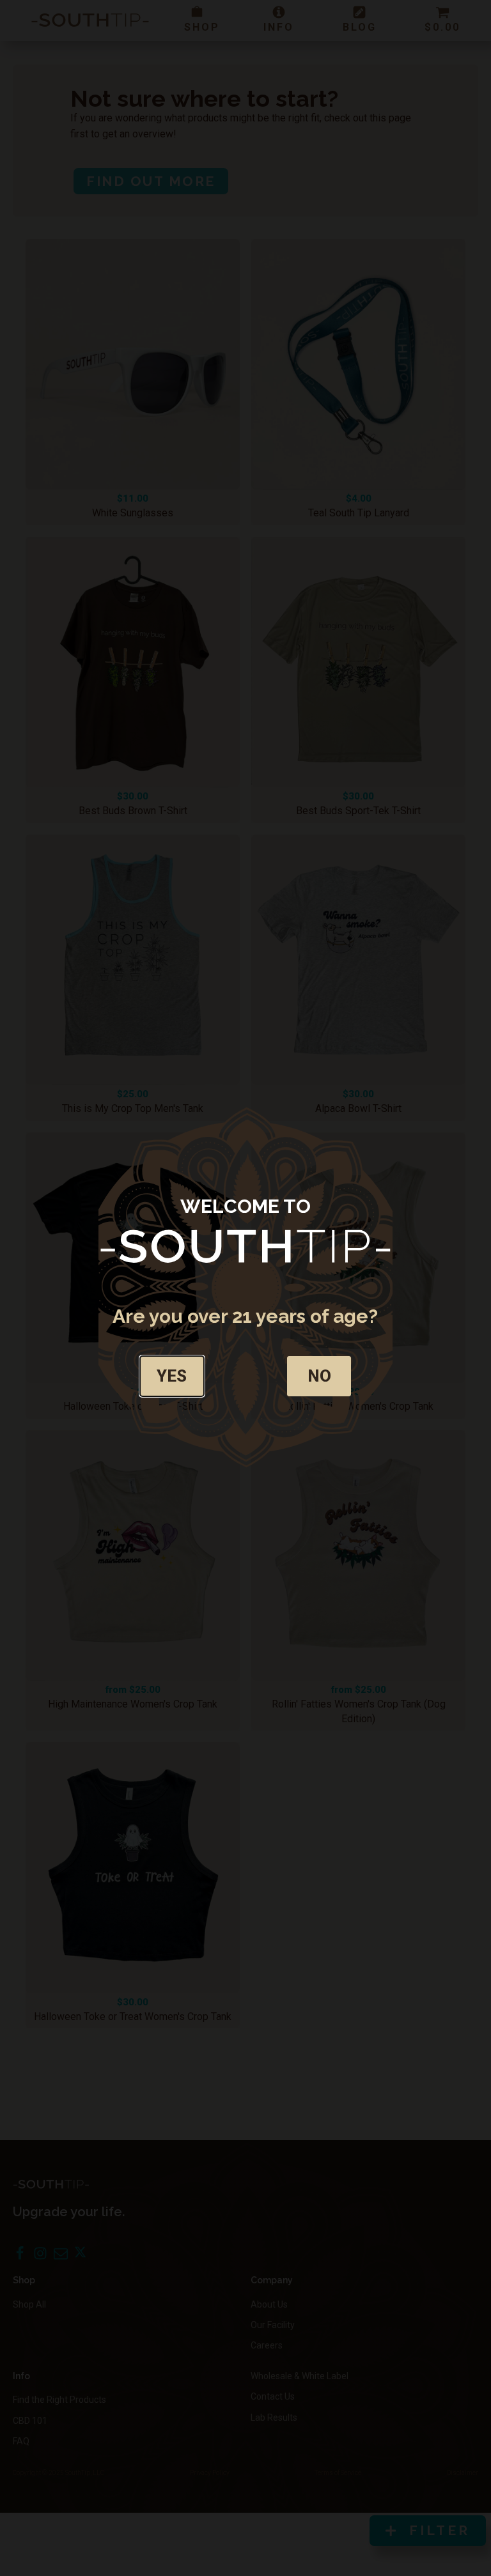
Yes (172, 1376)
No (319, 1376)
